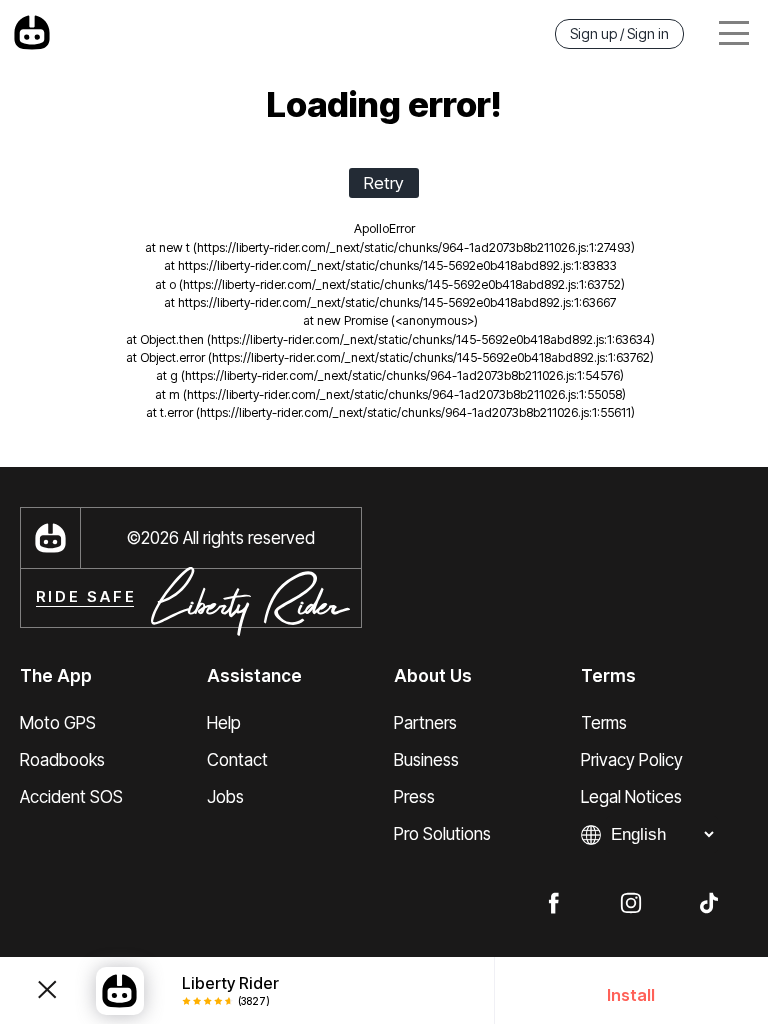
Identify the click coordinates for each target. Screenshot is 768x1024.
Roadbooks (62, 760)
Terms (604, 723)
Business (426, 760)
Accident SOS (71, 797)
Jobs (225, 797)
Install (631, 995)
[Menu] (734, 33)
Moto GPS (58, 723)
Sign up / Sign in (619, 33)
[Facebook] (553, 902)
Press (414, 797)
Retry (384, 183)
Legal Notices (631, 797)
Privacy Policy (632, 760)
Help (224, 723)
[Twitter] (709, 902)
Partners (425, 723)
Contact (237, 760)
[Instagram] (631, 902)
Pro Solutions (442, 834)
